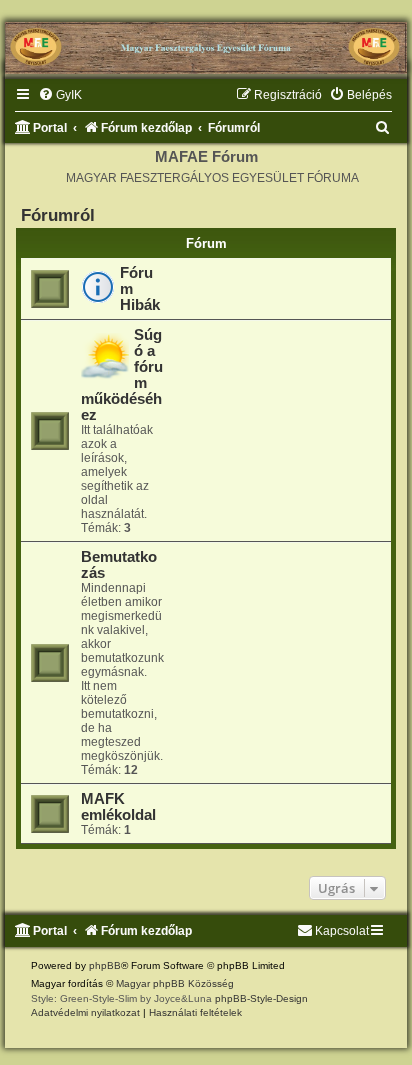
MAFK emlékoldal (118, 807)
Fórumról (58, 215)
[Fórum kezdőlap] (206, 40)
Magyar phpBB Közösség (175, 983)
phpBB (105, 965)
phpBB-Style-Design (261, 998)
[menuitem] (60, 95)
